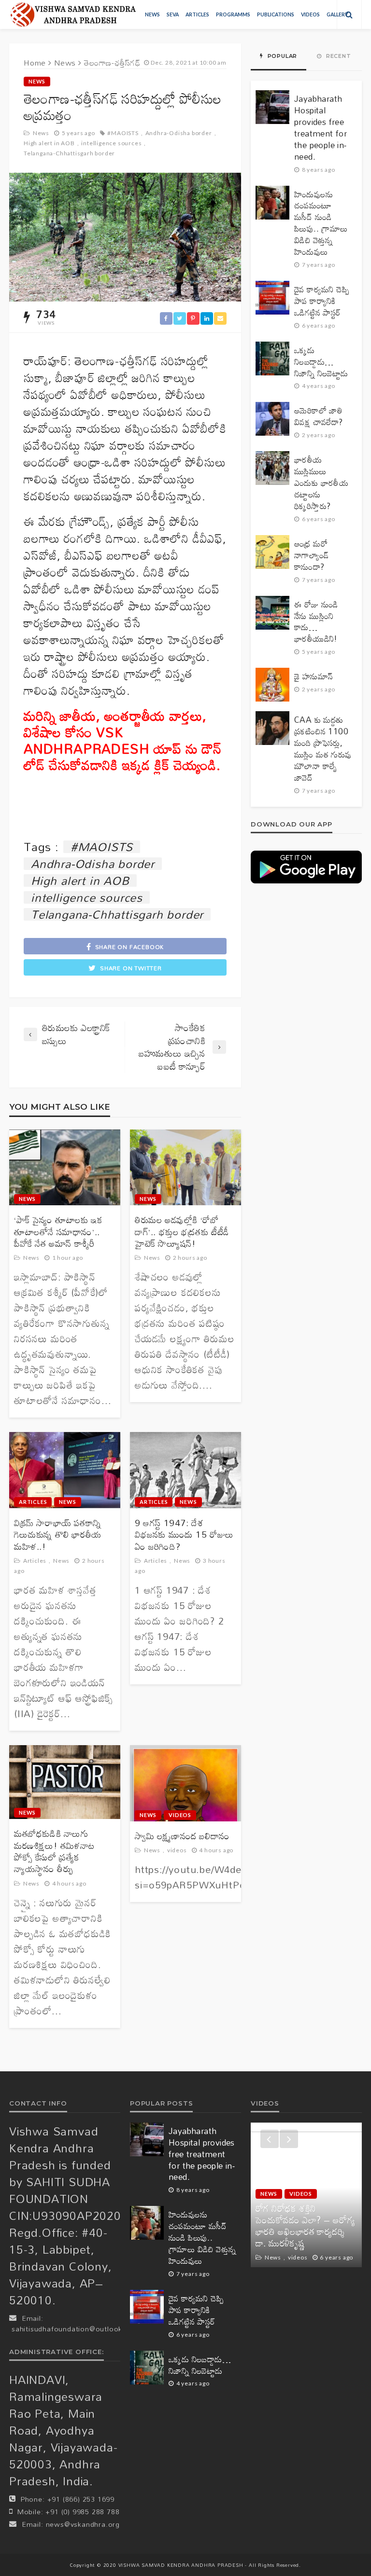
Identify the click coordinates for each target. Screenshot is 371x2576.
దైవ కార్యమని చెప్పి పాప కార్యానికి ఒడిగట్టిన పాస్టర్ (322, 301)
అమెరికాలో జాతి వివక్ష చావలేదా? (319, 416)
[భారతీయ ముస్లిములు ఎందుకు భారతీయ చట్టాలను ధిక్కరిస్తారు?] (272, 468)
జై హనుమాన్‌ (314, 676)
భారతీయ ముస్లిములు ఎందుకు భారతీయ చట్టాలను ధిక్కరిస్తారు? (321, 483)
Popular (281, 56)
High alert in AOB (49, 143)
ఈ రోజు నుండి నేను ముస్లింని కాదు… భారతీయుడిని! (316, 622)
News (152, 14)
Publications (276, 14)
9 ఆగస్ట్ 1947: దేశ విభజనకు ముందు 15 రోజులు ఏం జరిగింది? (184, 1535)
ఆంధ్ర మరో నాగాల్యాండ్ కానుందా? (312, 555)
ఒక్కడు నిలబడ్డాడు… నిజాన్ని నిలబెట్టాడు (321, 362)
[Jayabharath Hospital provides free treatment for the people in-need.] (272, 107)
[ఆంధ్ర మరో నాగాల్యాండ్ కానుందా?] (272, 552)
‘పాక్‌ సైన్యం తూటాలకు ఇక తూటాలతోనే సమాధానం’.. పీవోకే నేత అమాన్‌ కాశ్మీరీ (58, 1232)
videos (310, 14)
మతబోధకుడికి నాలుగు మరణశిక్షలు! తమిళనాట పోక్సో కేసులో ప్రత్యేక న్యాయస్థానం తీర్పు (55, 1851)
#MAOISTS (123, 133)
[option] (306, 2195)
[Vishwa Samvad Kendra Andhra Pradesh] (73, 14)
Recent (338, 56)
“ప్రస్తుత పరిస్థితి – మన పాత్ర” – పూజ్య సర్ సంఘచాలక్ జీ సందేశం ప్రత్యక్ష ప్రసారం (304, 2232)
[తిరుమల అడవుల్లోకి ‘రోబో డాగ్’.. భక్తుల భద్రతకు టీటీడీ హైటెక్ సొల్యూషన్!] (185, 1168)
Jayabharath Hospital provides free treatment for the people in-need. (321, 128)
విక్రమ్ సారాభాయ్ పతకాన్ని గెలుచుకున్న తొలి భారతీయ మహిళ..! (58, 1535)
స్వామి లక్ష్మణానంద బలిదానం (182, 1836)
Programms (233, 14)
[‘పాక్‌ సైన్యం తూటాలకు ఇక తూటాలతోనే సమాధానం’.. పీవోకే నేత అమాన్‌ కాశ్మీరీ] (65, 1168)
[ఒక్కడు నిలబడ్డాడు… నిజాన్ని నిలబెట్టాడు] (272, 358)
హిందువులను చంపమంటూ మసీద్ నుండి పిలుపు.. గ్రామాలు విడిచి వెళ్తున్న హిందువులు (321, 223)
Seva (173, 14)
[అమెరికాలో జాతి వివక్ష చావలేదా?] (272, 419)
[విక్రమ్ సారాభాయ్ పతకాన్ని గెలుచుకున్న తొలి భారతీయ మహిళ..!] (65, 1470)
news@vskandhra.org (83, 2524)
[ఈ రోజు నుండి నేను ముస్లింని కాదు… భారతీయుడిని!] (272, 613)
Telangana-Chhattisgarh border (69, 153)
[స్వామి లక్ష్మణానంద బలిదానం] (185, 1783)
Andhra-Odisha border (179, 133)
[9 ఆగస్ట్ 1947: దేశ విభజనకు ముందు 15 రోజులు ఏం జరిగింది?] (185, 1470)
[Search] (349, 14)
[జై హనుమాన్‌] (272, 685)
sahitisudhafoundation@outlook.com (76, 2329)
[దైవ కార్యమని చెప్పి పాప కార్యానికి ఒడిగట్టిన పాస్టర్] (272, 298)
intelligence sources (111, 143)
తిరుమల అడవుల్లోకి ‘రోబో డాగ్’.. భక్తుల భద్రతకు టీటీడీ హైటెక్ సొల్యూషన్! (182, 1232)
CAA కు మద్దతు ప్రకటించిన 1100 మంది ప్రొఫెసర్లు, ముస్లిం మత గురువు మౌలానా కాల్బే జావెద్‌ (323, 749)
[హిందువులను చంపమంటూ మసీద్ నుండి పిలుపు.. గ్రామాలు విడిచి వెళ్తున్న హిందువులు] (272, 203)
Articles (197, 14)
